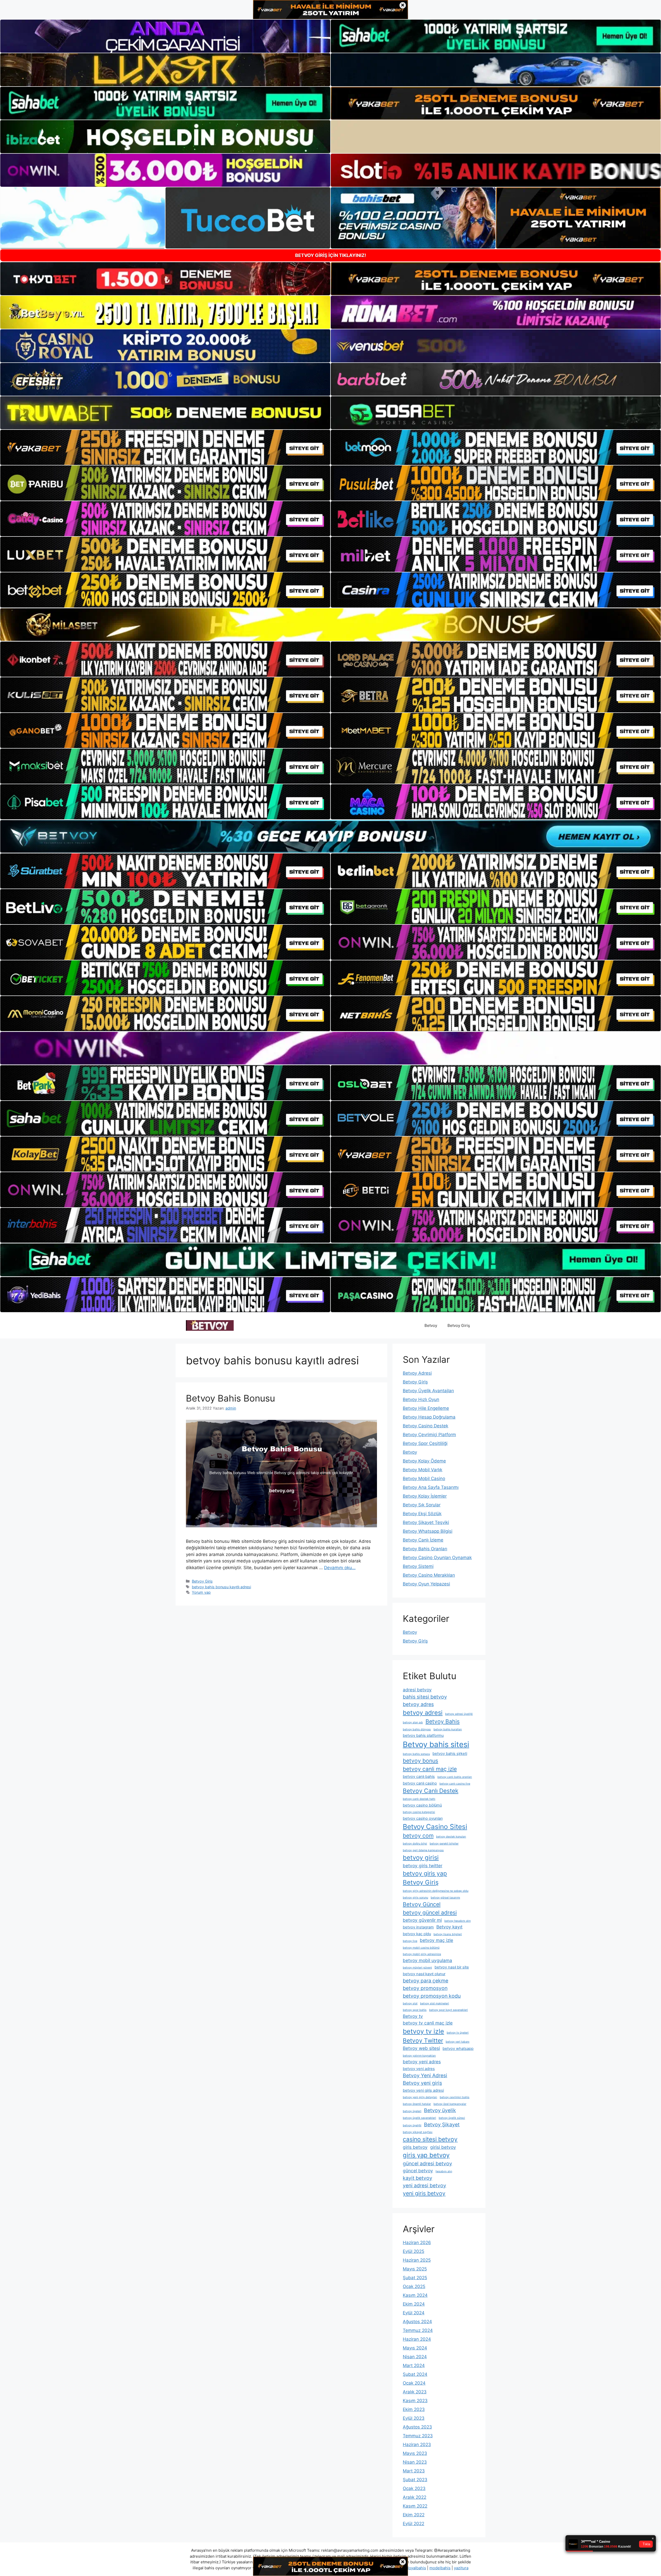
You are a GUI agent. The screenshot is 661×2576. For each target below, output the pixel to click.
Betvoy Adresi (417, 1373)
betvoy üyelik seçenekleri (419, 2118)
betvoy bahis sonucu (416, 1754)
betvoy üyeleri (412, 2111)
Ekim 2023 (414, 2409)
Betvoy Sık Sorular (422, 1505)
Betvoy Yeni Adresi (425, 2075)
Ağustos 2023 (417, 2427)
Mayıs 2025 (415, 2269)
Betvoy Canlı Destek (431, 1791)
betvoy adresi (423, 1713)
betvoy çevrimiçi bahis (455, 2097)
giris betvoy (415, 2147)
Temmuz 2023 (418, 2436)
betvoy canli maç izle (430, 1769)
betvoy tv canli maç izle (428, 2023)
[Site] (165, 447)
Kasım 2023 (415, 2401)
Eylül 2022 (414, 2524)
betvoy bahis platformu (423, 1736)
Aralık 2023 (415, 2392)
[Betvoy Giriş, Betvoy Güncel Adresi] (210, 1325)
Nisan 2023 (415, 2462)
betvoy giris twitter (423, 1866)
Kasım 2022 (415, 2506)
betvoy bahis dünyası (417, 1729)
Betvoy (431, 1325)
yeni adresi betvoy (424, 2185)
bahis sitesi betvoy (425, 1697)
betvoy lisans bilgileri (448, 1934)
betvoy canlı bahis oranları (455, 1777)
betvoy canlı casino (420, 1783)
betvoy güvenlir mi (422, 1920)
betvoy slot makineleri (435, 2003)
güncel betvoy (418, 2171)
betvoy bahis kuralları (448, 1729)
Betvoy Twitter (423, 2040)
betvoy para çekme (426, 1981)
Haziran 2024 (417, 2339)
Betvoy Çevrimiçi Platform (429, 1435)
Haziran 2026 (417, 2243)
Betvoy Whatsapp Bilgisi (428, 1531)
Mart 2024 (414, 2365)
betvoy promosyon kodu (432, 1996)
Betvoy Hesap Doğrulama (429, 1417)
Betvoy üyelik (440, 2110)
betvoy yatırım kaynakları (419, 2056)
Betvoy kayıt (449, 1927)
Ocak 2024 (414, 2383)
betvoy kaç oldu (417, 1934)
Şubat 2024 (415, 2374)
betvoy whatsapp (458, 2049)
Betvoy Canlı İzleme (423, 1540)
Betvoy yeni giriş (422, 2083)
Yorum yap (201, 1592)
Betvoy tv (413, 2016)
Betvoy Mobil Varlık (423, 1470)
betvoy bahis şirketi (450, 1754)
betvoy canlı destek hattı (419, 1799)
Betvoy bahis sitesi (436, 1744)
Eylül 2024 (414, 2313)
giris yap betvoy (426, 2155)
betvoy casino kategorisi (419, 1812)
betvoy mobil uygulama (427, 1960)
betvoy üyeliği (412, 2125)
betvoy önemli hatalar (417, 2104)
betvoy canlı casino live (455, 1784)
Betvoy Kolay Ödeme (424, 1461)
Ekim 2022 (414, 2515)
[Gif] (330, 625)
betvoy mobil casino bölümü (421, 1948)
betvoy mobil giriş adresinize (422, 1954)
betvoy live (410, 1941)
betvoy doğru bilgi (415, 1844)
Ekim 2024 (414, 2304)
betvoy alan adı (413, 1722)
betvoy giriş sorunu (415, 1898)
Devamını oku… (340, 1568)
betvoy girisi (421, 1858)
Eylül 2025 (414, 2251)
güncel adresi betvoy (427, 2163)
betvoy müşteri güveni (417, 1968)
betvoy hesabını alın (458, 1921)
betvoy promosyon (425, 1988)
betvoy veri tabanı (458, 2042)
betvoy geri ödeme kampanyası (423, 1850)
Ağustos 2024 (417, 2322)
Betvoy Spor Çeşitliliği (425, 1443)
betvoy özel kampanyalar (450, 2104)
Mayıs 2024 (415, 2348)
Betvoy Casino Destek (426, 1426)
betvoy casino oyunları (423, 1818)
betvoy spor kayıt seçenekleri (448, 2010)
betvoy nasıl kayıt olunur (424, 1974)
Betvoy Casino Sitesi (435, 1827)
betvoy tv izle (423, 2031)
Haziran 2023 (417, 2445)
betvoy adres (418, 1704)
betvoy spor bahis (415, 2010)
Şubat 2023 (415, 2480)
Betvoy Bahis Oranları (425, 1549)
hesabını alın (444, 2171)
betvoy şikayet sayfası (418, 2132)
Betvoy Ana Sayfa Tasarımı (431, 1487)
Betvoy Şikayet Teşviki (426, 1522)
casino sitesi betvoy (430, 2139)
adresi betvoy (417, 1690)
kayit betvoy (418, 2178)
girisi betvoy (443, 2147)
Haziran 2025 (417, 2260)
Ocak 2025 (414, 2286)
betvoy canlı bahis (419, 1777)
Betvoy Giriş (459, 1325)
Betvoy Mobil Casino (424, 1478)
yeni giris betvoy (424, 2193)
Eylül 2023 (414, 2418)
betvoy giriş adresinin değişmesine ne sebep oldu (436, 1891)
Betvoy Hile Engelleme (426, 1408)
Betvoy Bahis (443, 1721)
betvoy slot (410, 2003)
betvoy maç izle (436, 1940)
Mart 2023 (414, 2471)
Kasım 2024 (415, 2295)
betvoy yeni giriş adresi (423, 2090)
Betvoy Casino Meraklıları (429, 1575)
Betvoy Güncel (422, 1904)
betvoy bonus (420, 1761)
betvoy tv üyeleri (458, 2033)
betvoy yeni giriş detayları (420, 2097)
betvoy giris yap (425, 1873)
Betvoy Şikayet (442, 2124)
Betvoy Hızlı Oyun (421, 1399)
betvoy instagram (418, 1927)
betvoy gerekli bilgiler (444, 1844)
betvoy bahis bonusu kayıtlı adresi (221, 1587)
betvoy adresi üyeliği (459, 1714)
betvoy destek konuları (451, 1837)
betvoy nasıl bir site (452, 1967)
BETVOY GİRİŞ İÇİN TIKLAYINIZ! (331, 255)
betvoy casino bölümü (422, 1805)
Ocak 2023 (414, 2488)
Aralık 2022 (415, 2497)
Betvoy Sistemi (418, 1566)
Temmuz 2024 (418, 2330)
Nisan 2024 (415, 2357)
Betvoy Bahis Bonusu (230, 1398)
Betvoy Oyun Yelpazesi (426, 1584)
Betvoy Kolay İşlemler (425, 1496)
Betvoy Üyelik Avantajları (428, 1391)
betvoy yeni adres (422, 2062)
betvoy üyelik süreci (452, 2118)
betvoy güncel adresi (430, 1912)
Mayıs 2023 (415, 2453)
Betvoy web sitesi (421, 2048)
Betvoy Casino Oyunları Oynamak (437, 1558)
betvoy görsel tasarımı (445, 1898)
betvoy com (418, 1835)
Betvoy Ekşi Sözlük (422, 1514)
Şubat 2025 (415, 2278)
